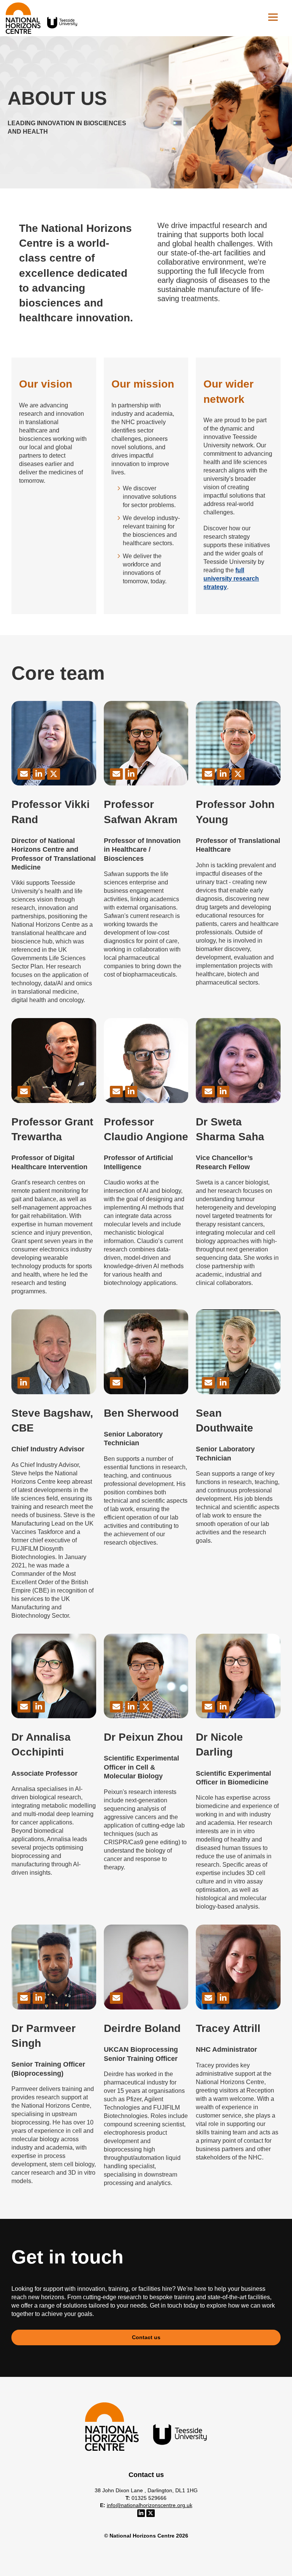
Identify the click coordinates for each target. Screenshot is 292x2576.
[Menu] (273, 17)
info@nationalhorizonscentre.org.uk (150, 2505)
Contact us (146, 2337)
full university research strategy (231, 579)
